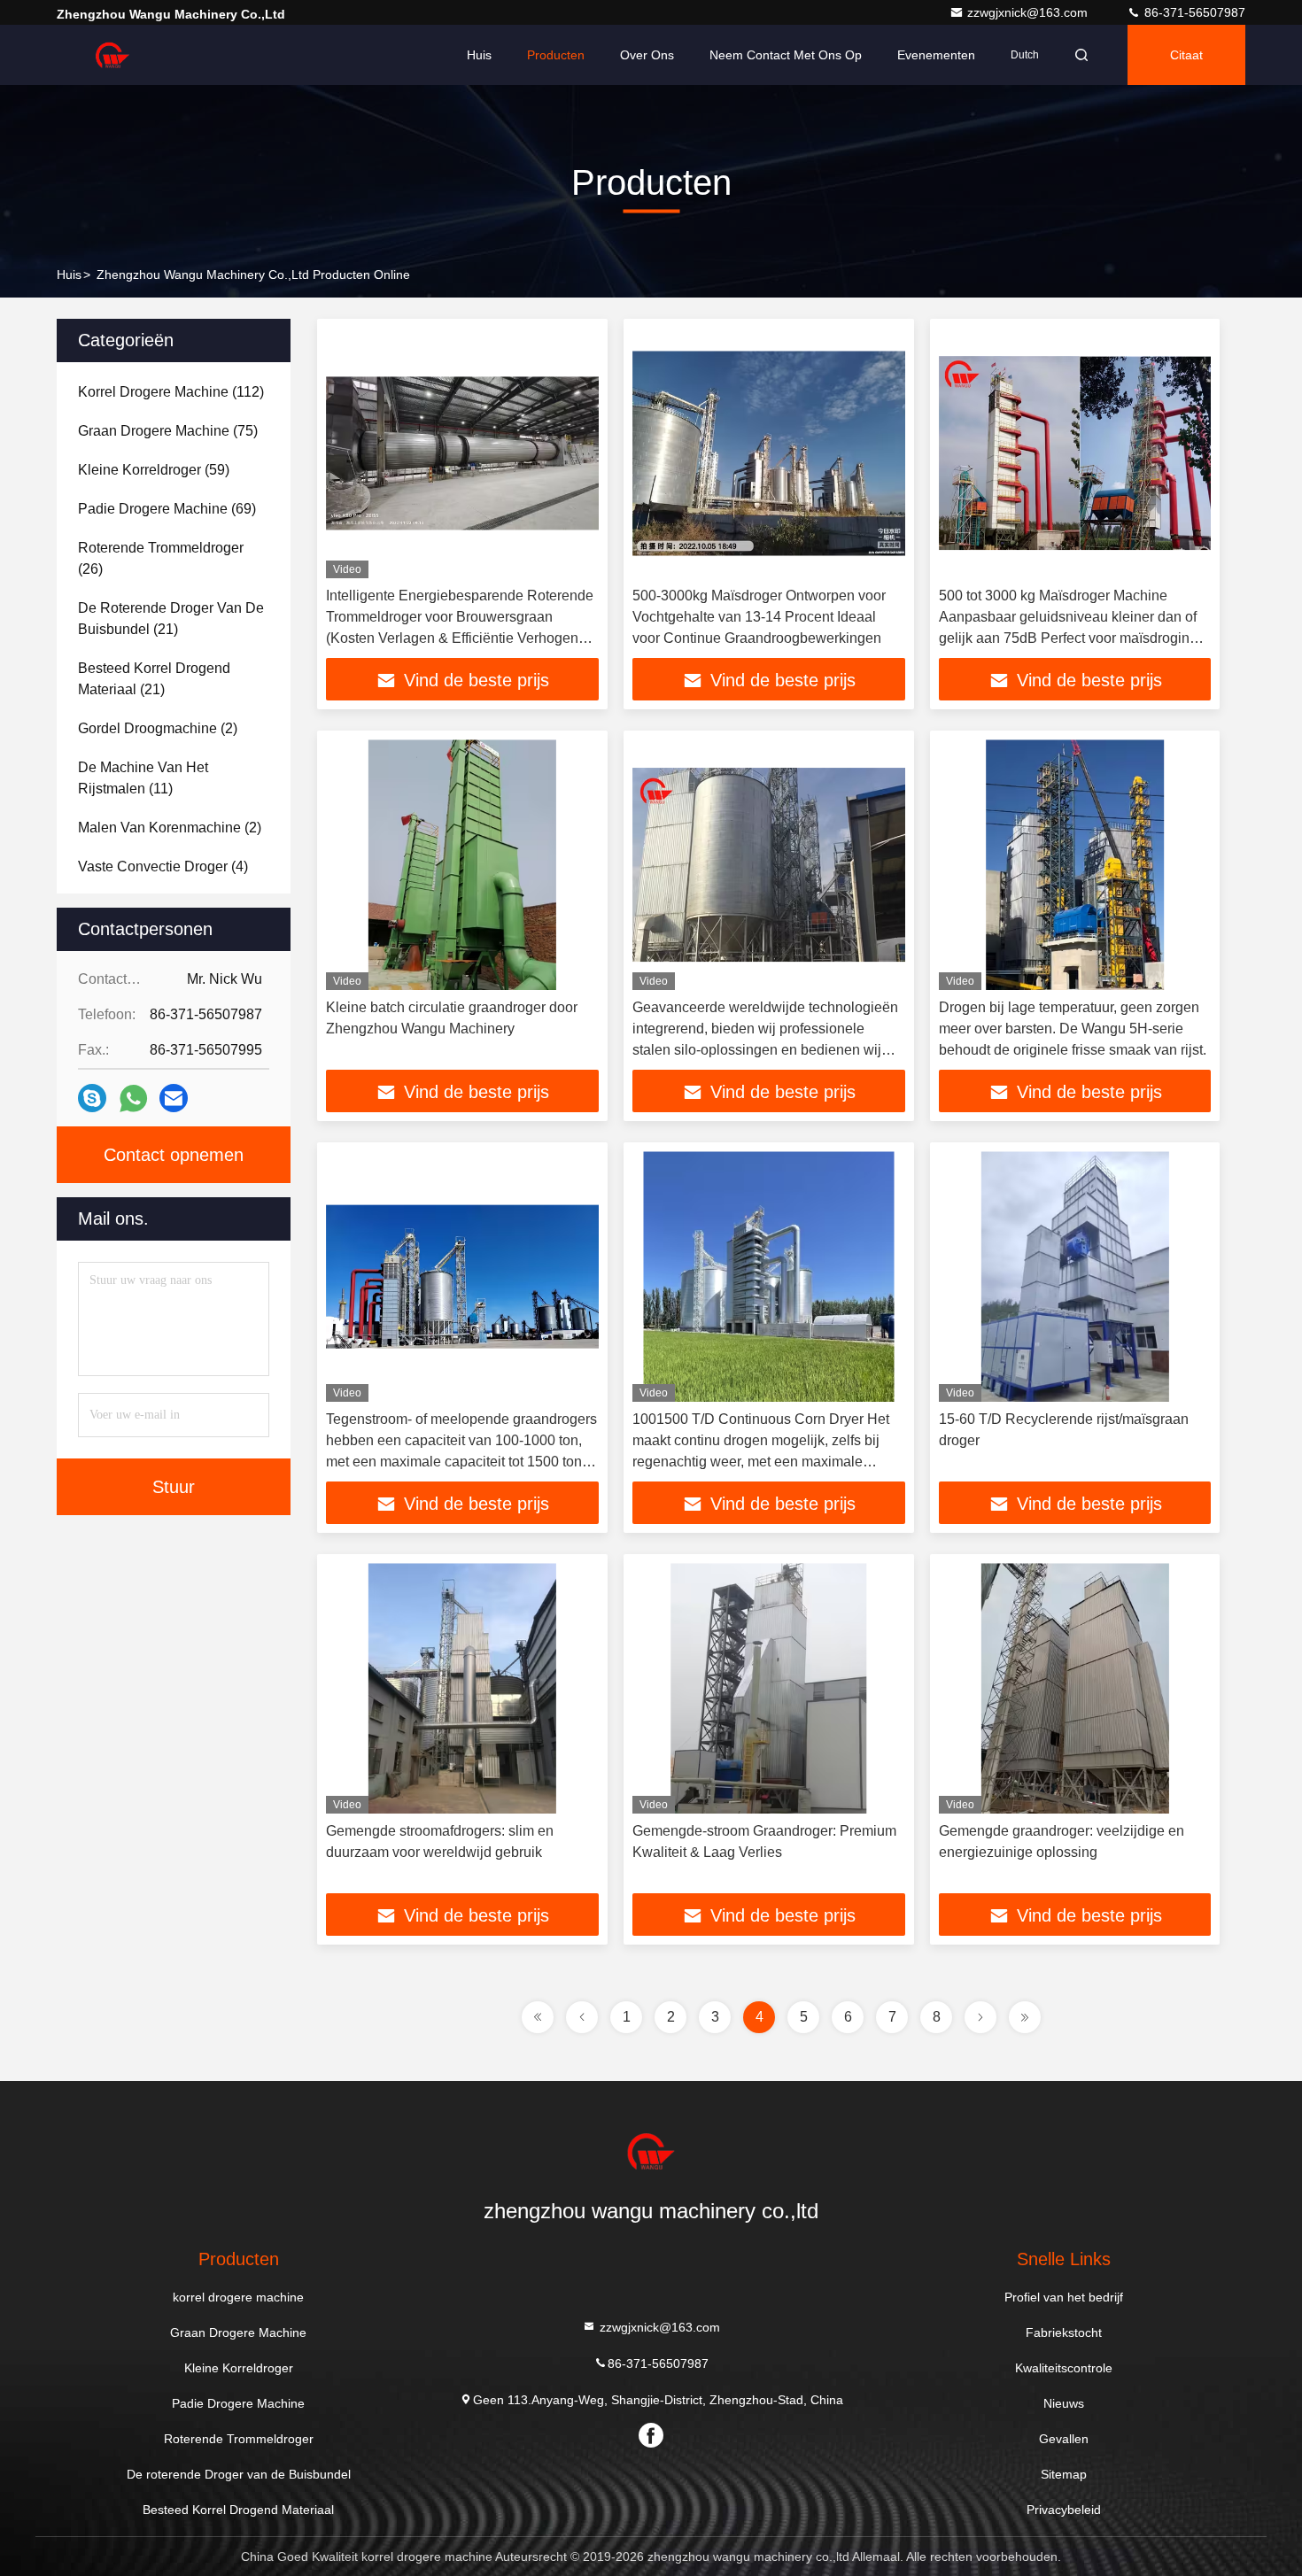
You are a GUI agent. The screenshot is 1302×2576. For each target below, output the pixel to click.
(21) (171, 619)
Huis (479, 55)
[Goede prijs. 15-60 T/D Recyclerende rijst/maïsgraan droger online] (1075, 1276)
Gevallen (1064, 2439)
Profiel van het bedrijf (1064, 2297)
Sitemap (1064, 2474)
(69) (167, 509)
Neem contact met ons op (786, 55)
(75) (168, 431)
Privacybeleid (1064, 2510)
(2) (158, 728)
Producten (556, 55)
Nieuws (1064, 2403)
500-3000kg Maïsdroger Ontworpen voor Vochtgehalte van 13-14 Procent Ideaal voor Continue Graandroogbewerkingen (759, 617)
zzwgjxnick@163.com (1029, 12)
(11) (143, 778)
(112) (171, 392)
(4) (163, 866)
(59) (154, 470)
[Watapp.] (133, 1098)
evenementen (936, 55)
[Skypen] (92, 1098)
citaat (1186, 55)
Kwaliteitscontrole (1064, 2368)
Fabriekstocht (1064, 2332)
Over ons (647, 55)
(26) (161, 558)
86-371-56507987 (1193, 12)
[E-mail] (174, 1098)
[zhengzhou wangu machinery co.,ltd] (112, 55)
